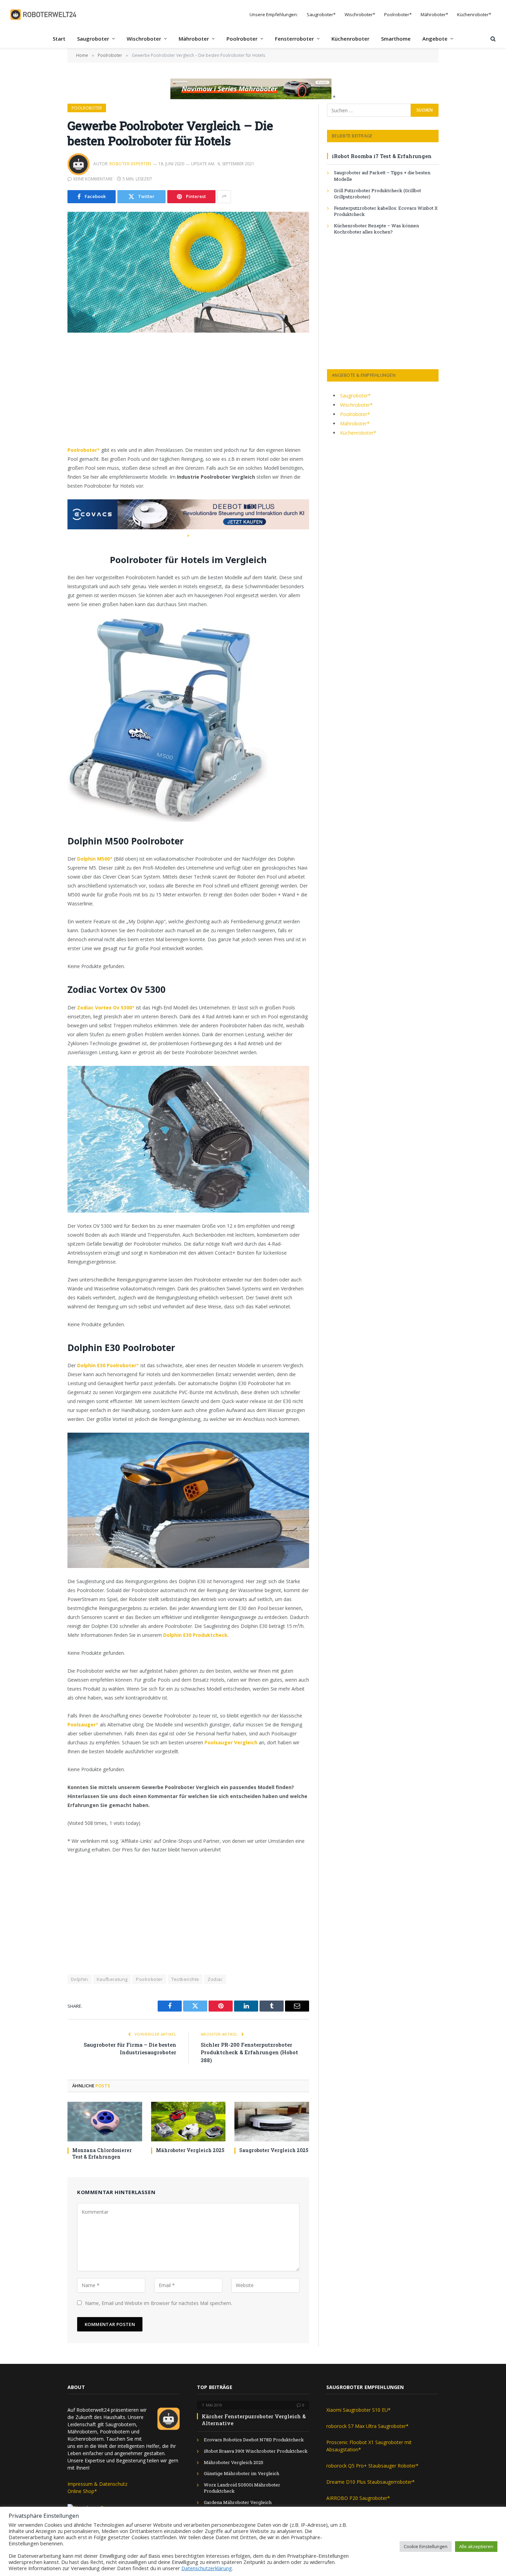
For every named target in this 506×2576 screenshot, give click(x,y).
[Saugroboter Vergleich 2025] (272, 2122)
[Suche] (492, 39)
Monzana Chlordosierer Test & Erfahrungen (102, 2153)
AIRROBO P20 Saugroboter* (358, 2498)
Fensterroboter (294, 39)
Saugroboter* (321, 14)
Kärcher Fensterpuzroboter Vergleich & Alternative (254, 2420)
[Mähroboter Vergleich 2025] (188, 2122)
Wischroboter (144, 39)
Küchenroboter (350, 39)
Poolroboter (242, 39)
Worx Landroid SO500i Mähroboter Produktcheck (242, 2488)
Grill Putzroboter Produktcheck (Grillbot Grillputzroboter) (377, 194)
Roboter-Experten (130, 164)
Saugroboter (93, 39)
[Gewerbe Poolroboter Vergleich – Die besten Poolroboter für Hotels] (188, 272)
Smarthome (396, 39)
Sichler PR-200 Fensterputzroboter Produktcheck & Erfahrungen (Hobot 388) (249, 2052)
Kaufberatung (112, 1979)
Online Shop (81, 2491)
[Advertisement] (188, 395)
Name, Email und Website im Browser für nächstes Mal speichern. (159, 2303)
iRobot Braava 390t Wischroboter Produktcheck (256, 2451)
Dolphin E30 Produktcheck (195, 1635)
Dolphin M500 (93, 859)
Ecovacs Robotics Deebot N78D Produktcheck (254, 2440)
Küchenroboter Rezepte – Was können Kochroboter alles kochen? (376, 229)
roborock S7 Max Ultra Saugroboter (366, 2426)
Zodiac (215, 1979)
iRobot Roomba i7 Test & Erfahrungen (382, 156)
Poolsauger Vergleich (231, 1742)
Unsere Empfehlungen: (274, 14)
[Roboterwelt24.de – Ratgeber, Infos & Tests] (44, 15)
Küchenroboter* (474, 14)
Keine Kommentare (93, 179)
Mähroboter (194, 39)
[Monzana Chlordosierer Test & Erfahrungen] (105, 2122)
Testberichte (185, 1979)
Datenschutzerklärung (207, 2568)
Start (59, 39)
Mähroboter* (434, 14)
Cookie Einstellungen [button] (426, 2546)
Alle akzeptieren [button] (476, 2546)
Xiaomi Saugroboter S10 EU (357, 2410)
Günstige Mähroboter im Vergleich (241, 2473)
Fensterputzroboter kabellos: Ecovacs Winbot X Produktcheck (386, 211)
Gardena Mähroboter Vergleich (238, 2502)
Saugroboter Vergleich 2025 (274, 2150)
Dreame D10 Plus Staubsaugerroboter (369, 2482)
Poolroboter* (398, 14)
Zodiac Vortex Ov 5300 (104, 1007)
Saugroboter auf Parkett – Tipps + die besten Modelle (382, 176)
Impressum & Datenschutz (97, 2484)
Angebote (435, 39)
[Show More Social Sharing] (224, 197)
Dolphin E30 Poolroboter (107, 1365)
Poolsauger (82, 1725)
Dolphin (80, 1979)
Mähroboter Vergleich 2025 (190, 2150)
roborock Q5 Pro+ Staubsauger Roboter (371, 2466)
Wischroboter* (360, 14)
